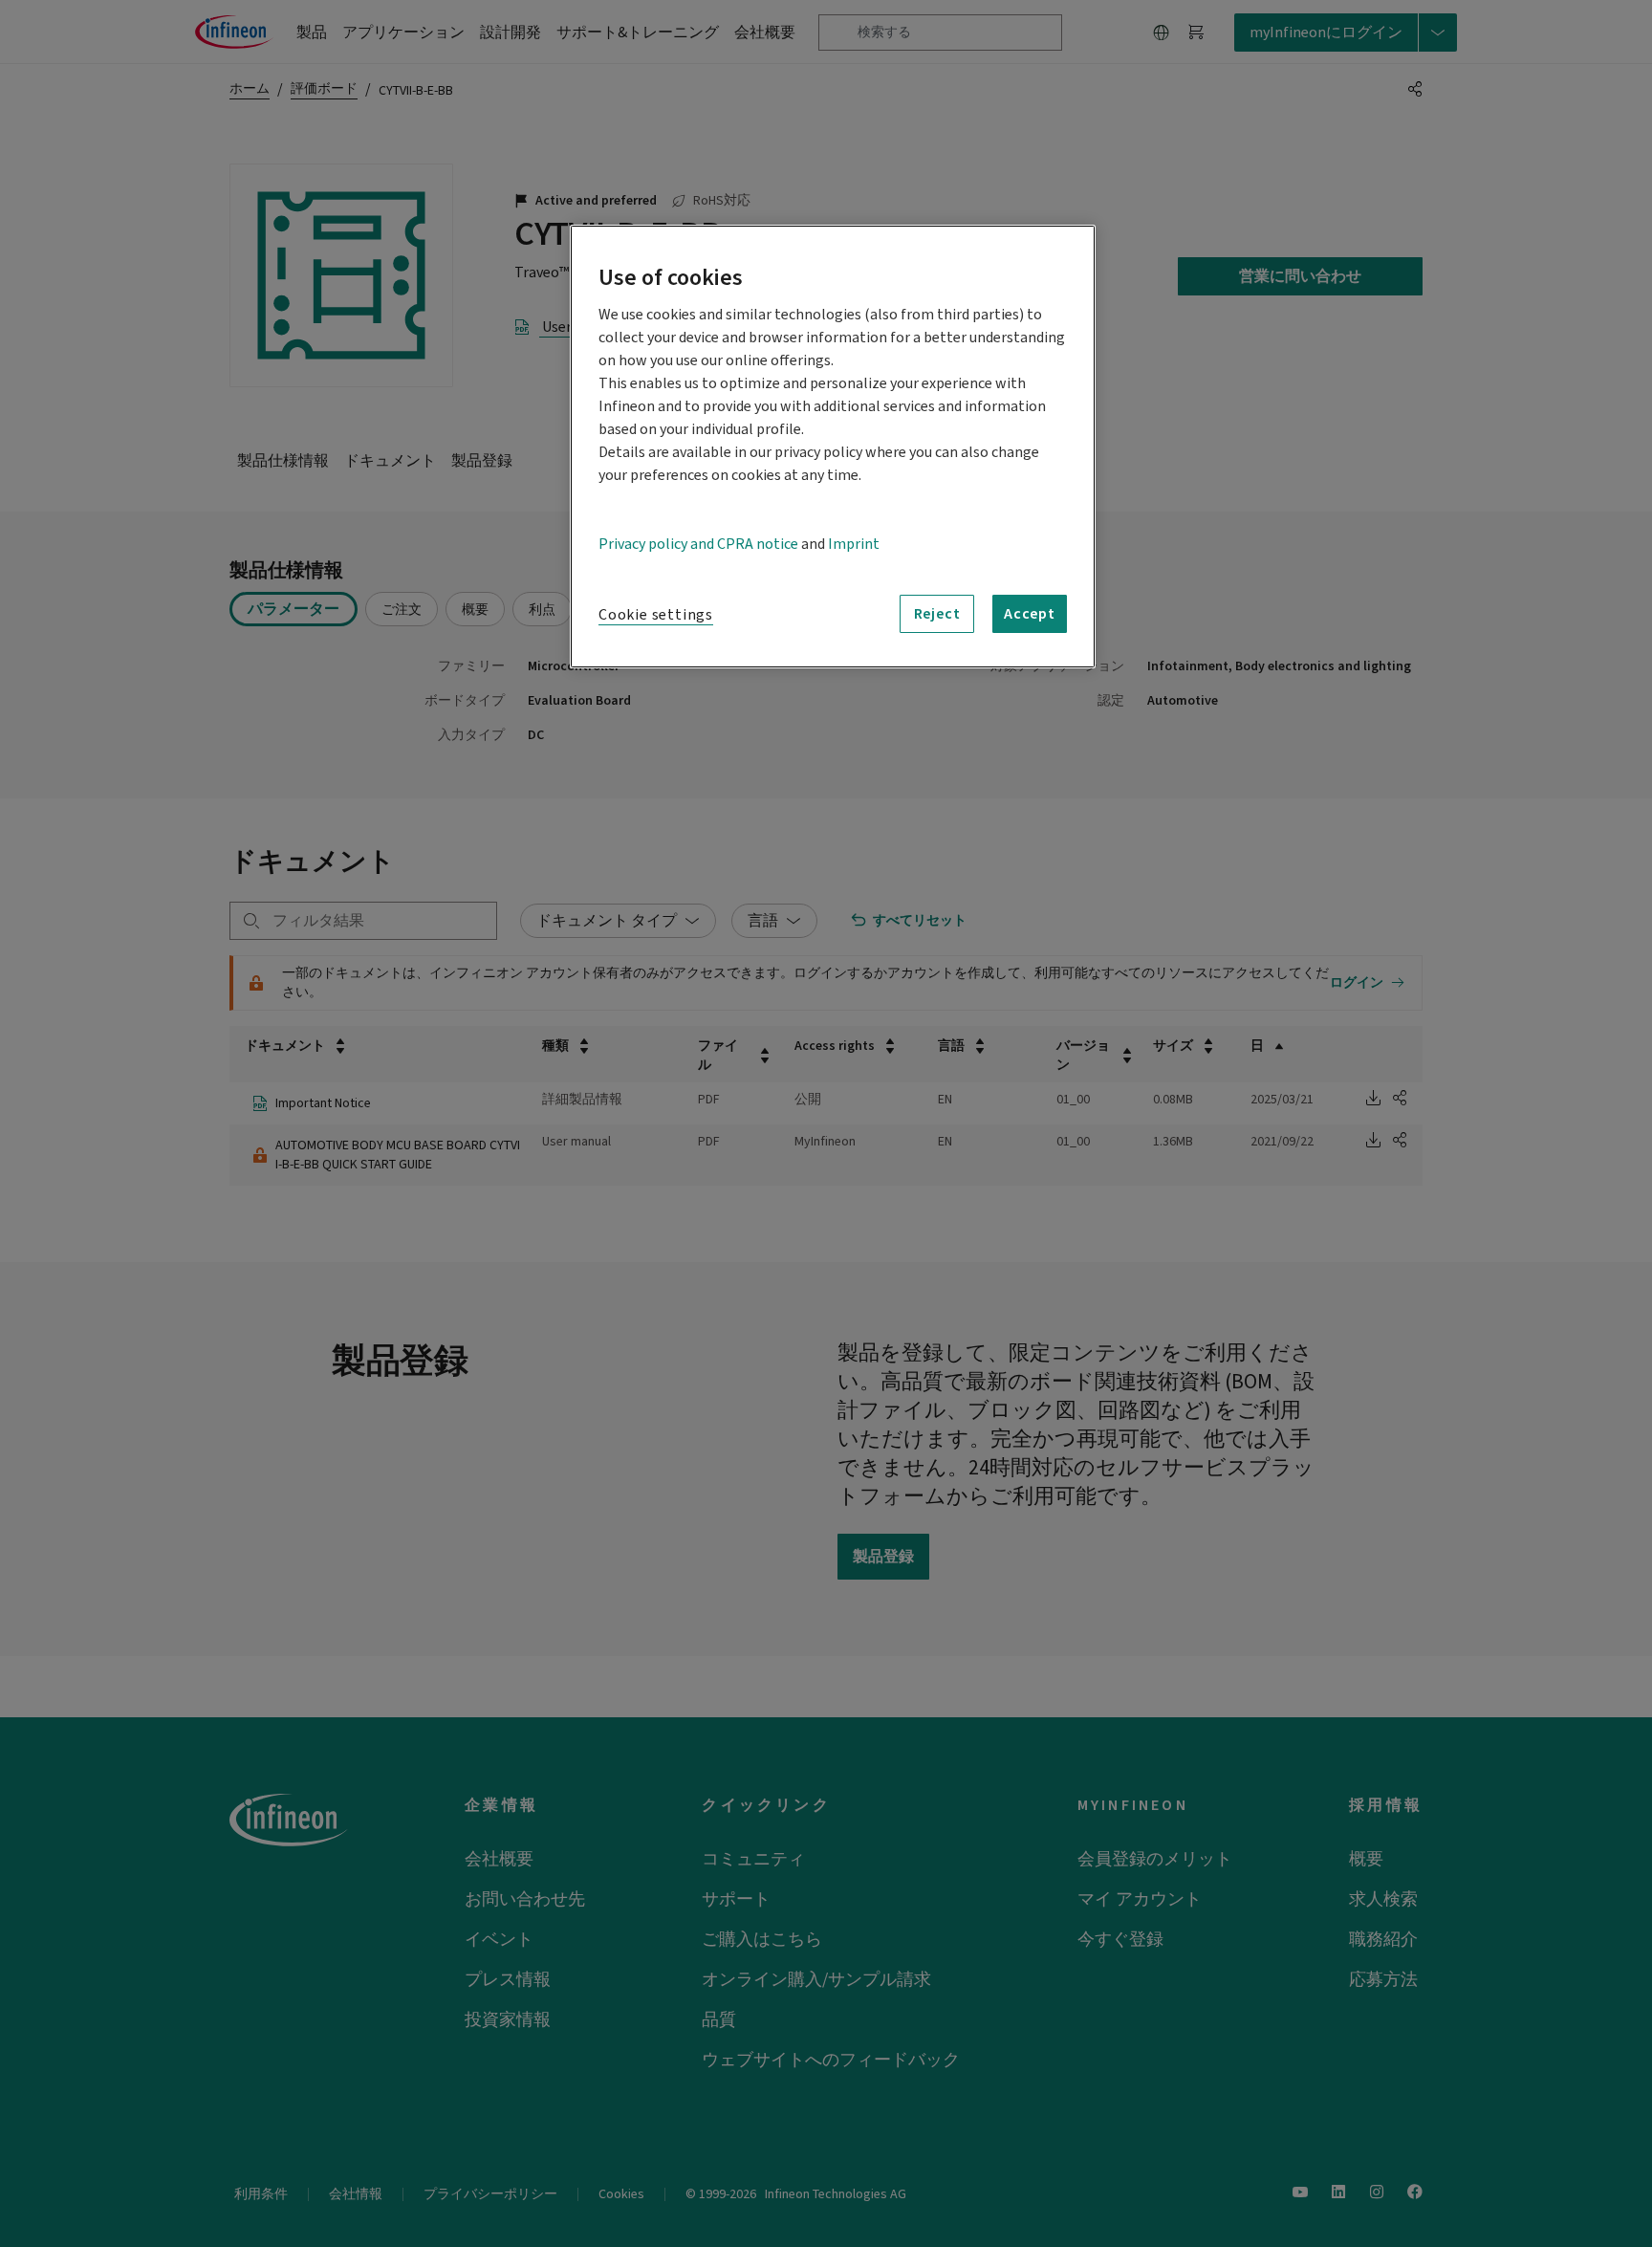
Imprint (854, 544)
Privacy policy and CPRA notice (698, 544)
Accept (1030, 614)
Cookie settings (656, 615)
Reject (937, 614)
